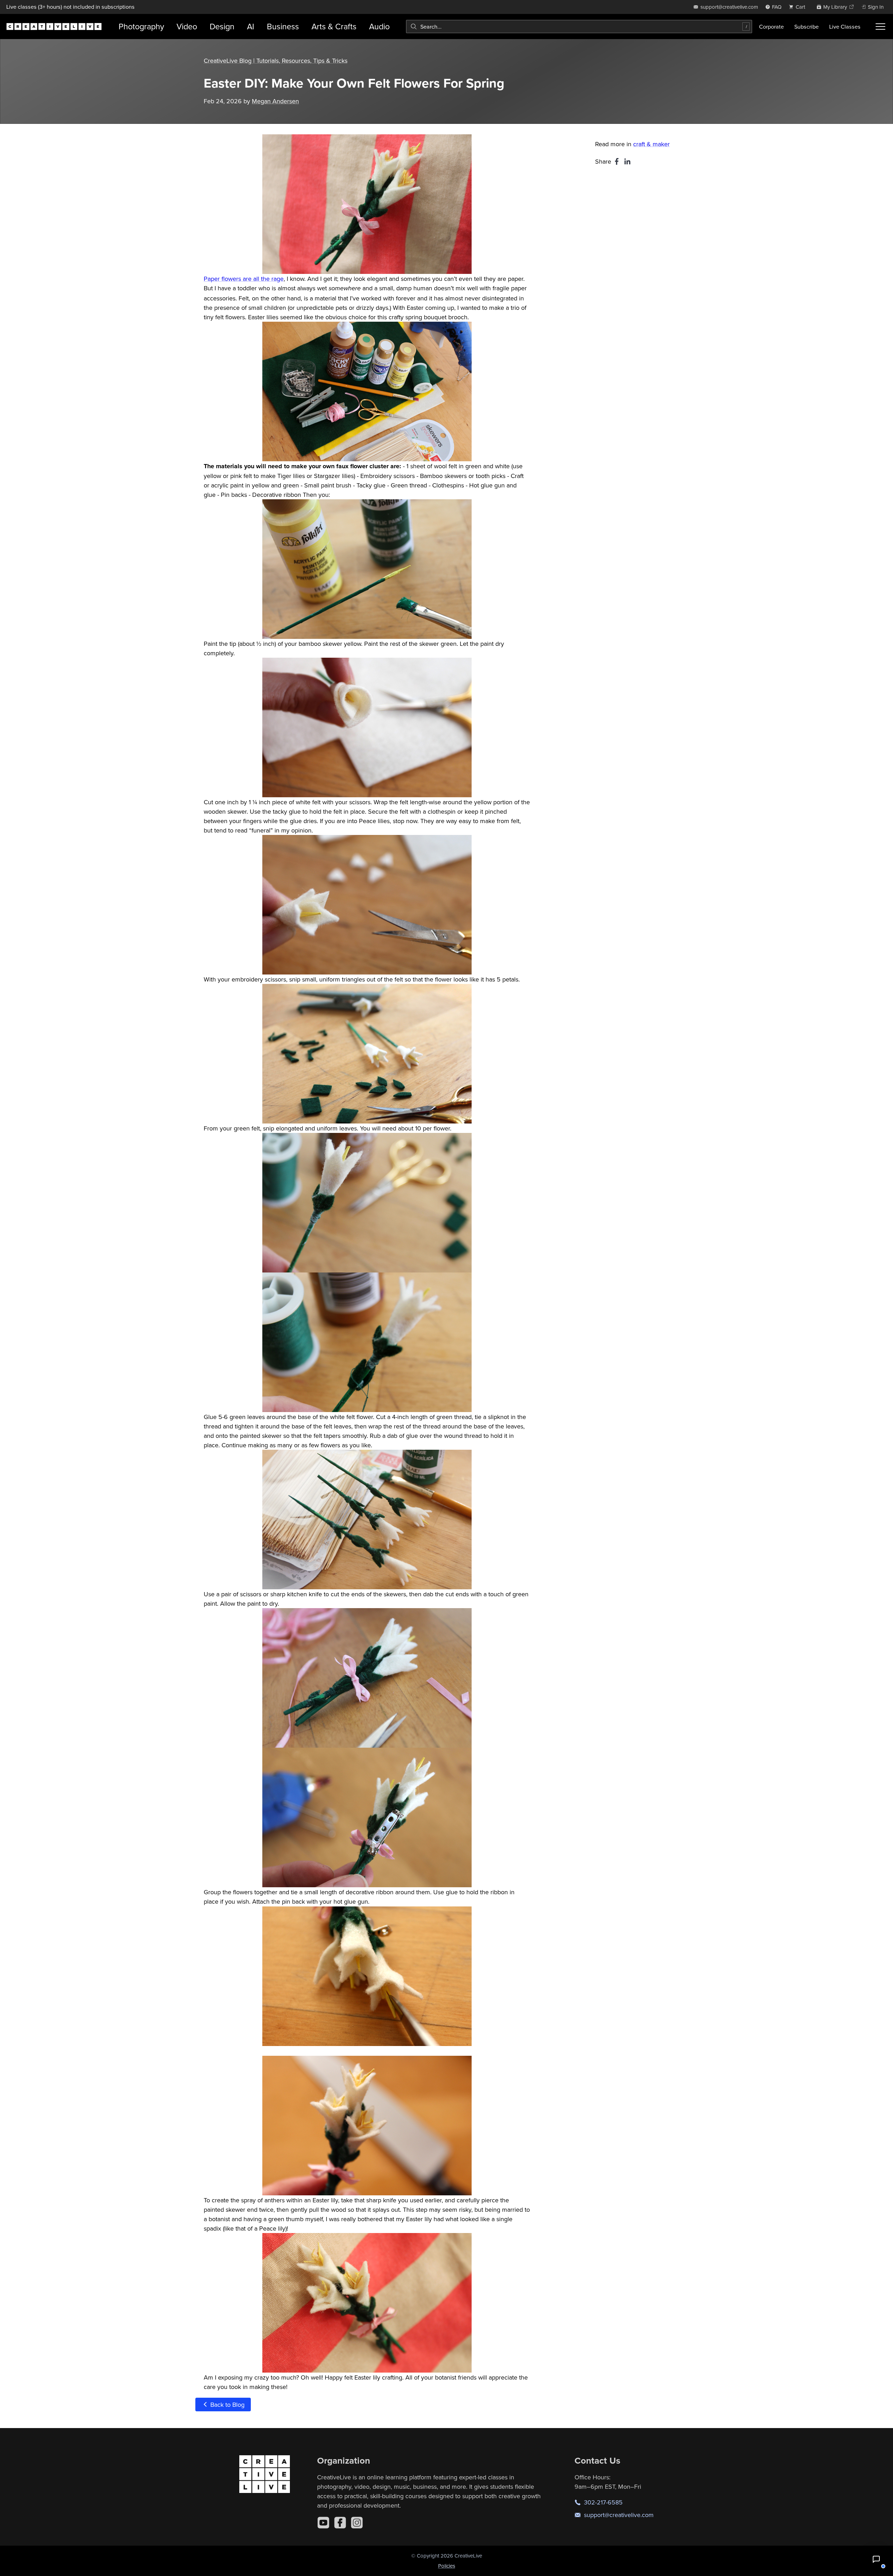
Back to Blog (227, 2405)
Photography (141, 26)
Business (283, 26)
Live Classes (845, 27)
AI (251, 26)
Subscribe (806, 27)
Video (187, 26)
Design (222, 26)
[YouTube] (323, 2523)
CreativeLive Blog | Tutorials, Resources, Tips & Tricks (276, 61)
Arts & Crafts (334, 26)
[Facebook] (340, 2523)
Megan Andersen (275, 101)
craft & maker (651, 144)
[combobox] (579, 27)
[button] (876, 2559)
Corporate (771, 27)
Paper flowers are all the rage (244, 279)
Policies (447, 2566)
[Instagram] (357, 2523)
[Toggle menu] (880, 27)
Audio (379, 26)
